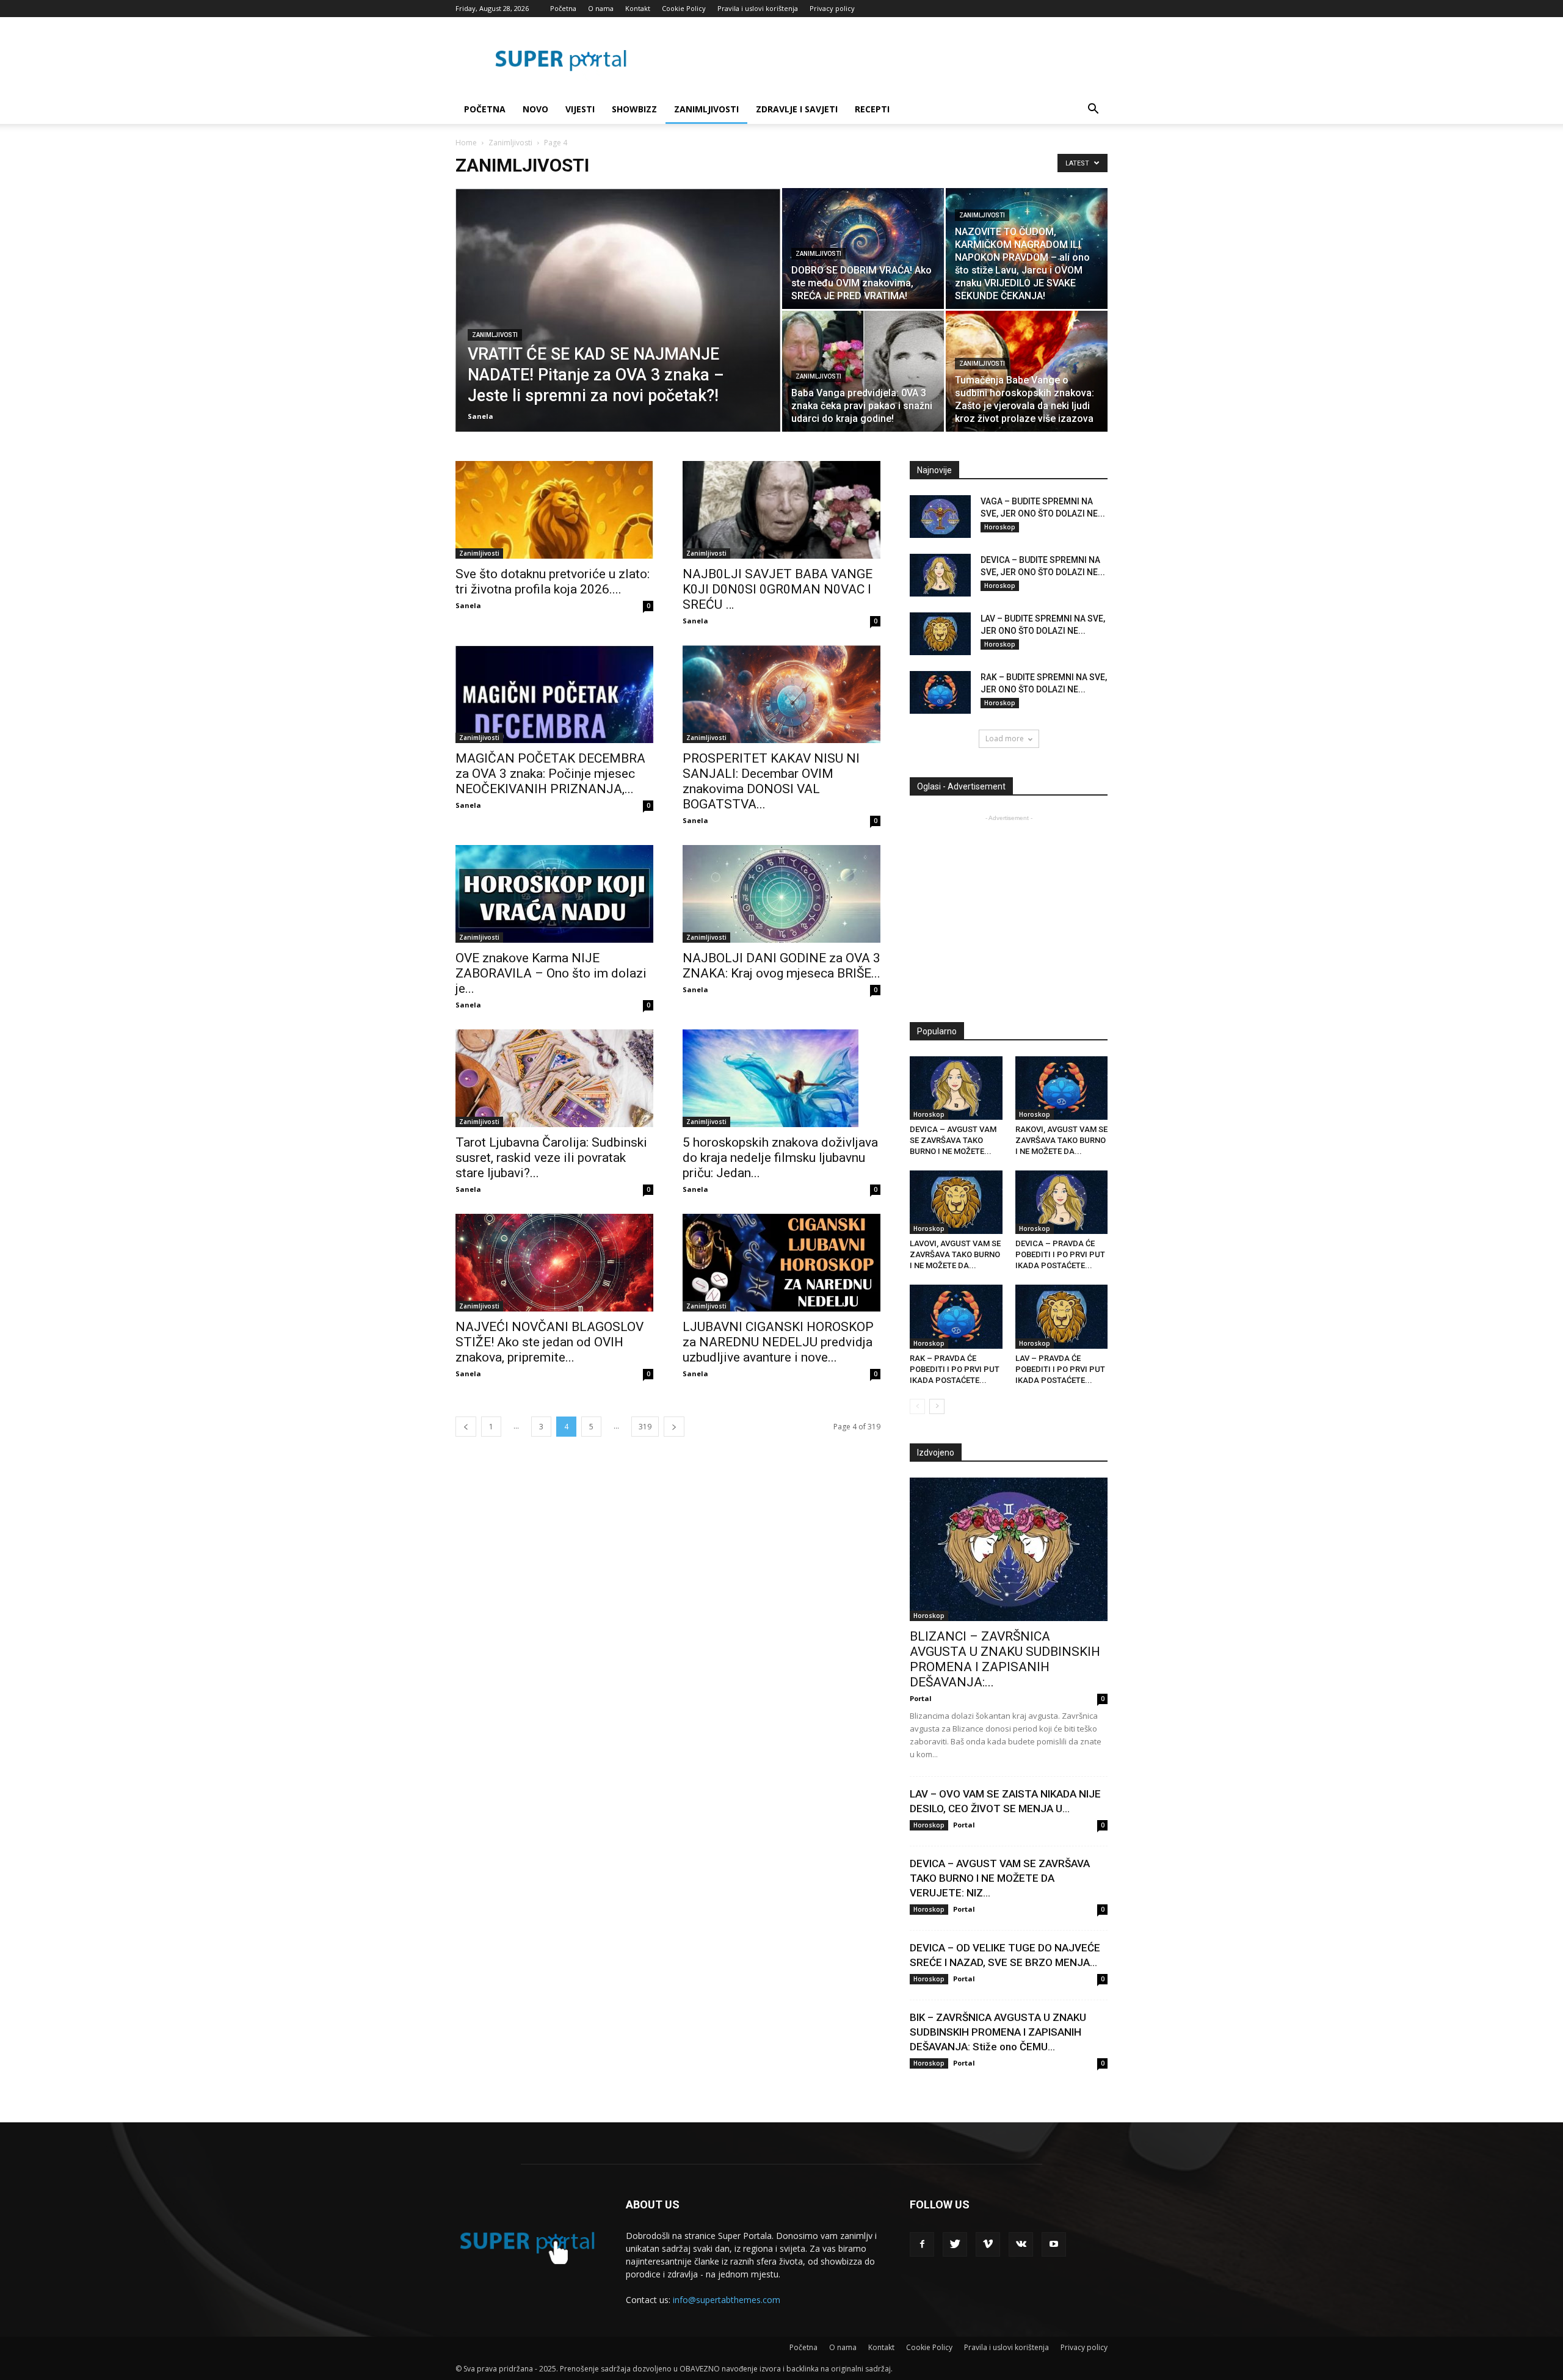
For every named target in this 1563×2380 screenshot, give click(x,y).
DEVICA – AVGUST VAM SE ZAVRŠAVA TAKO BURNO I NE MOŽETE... (953, 1140)
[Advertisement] (1012, 910)
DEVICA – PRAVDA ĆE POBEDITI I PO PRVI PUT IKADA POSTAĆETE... (1060, 1254)
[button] (1093, 110)
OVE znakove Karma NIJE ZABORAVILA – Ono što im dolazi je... (551, 973)
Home (466, 143)
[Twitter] (955, 2244)
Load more (1005, 738)
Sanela (481, 416)
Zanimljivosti (706, 109)
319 (645, 1427)
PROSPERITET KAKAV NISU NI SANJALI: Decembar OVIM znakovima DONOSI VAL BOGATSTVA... (771, 781)
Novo (535, 109)
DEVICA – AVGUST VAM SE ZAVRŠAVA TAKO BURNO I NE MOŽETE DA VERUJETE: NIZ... (1000, 1878)
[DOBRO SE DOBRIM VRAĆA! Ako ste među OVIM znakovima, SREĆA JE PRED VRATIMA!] (863, 249)
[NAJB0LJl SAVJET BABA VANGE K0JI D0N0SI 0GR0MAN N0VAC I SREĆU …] (781, 510)
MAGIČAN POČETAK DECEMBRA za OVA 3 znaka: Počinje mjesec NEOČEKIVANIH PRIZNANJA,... (550, 774)
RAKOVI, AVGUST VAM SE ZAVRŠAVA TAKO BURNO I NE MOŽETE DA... (1061, 1140)
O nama (601, 8)
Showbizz (634, 109)
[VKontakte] (1021, 2244)
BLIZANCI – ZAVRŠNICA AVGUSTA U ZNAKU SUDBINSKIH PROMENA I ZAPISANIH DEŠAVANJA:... (1005, 1659)
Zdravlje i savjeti (797, 109)
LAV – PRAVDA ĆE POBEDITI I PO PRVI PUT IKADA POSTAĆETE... (1060, 1369)
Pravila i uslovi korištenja (758, 8)
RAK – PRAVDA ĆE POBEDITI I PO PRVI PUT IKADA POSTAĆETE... (955, 1369)
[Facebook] (922, 2244)
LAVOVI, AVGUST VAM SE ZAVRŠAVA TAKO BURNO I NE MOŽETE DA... (955, 1254)
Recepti (872, 109)
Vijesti (580, 109)
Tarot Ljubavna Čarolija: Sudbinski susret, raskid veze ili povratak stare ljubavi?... (551, 1158)
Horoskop (1000, 527)
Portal (921, 1698)
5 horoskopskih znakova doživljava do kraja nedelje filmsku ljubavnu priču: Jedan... (780, 1158)
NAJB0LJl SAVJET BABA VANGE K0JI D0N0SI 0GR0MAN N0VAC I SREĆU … (778, 589)
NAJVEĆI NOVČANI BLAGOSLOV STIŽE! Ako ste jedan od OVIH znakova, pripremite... (549, 1342)
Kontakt (638, 8)
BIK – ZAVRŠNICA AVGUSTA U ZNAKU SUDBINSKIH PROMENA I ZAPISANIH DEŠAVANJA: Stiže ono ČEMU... (998, 2032)
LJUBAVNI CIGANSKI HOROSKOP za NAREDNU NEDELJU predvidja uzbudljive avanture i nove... (778, 1342)
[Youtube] (1054, 2244)
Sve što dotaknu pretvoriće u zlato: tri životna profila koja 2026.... (553, 582)
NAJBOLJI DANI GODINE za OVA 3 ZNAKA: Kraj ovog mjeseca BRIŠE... (781, 966)
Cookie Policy (684, 8)
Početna (563, 8)
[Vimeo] (988, 2244)
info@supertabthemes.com (727, 2300)
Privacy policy (832, 8)
